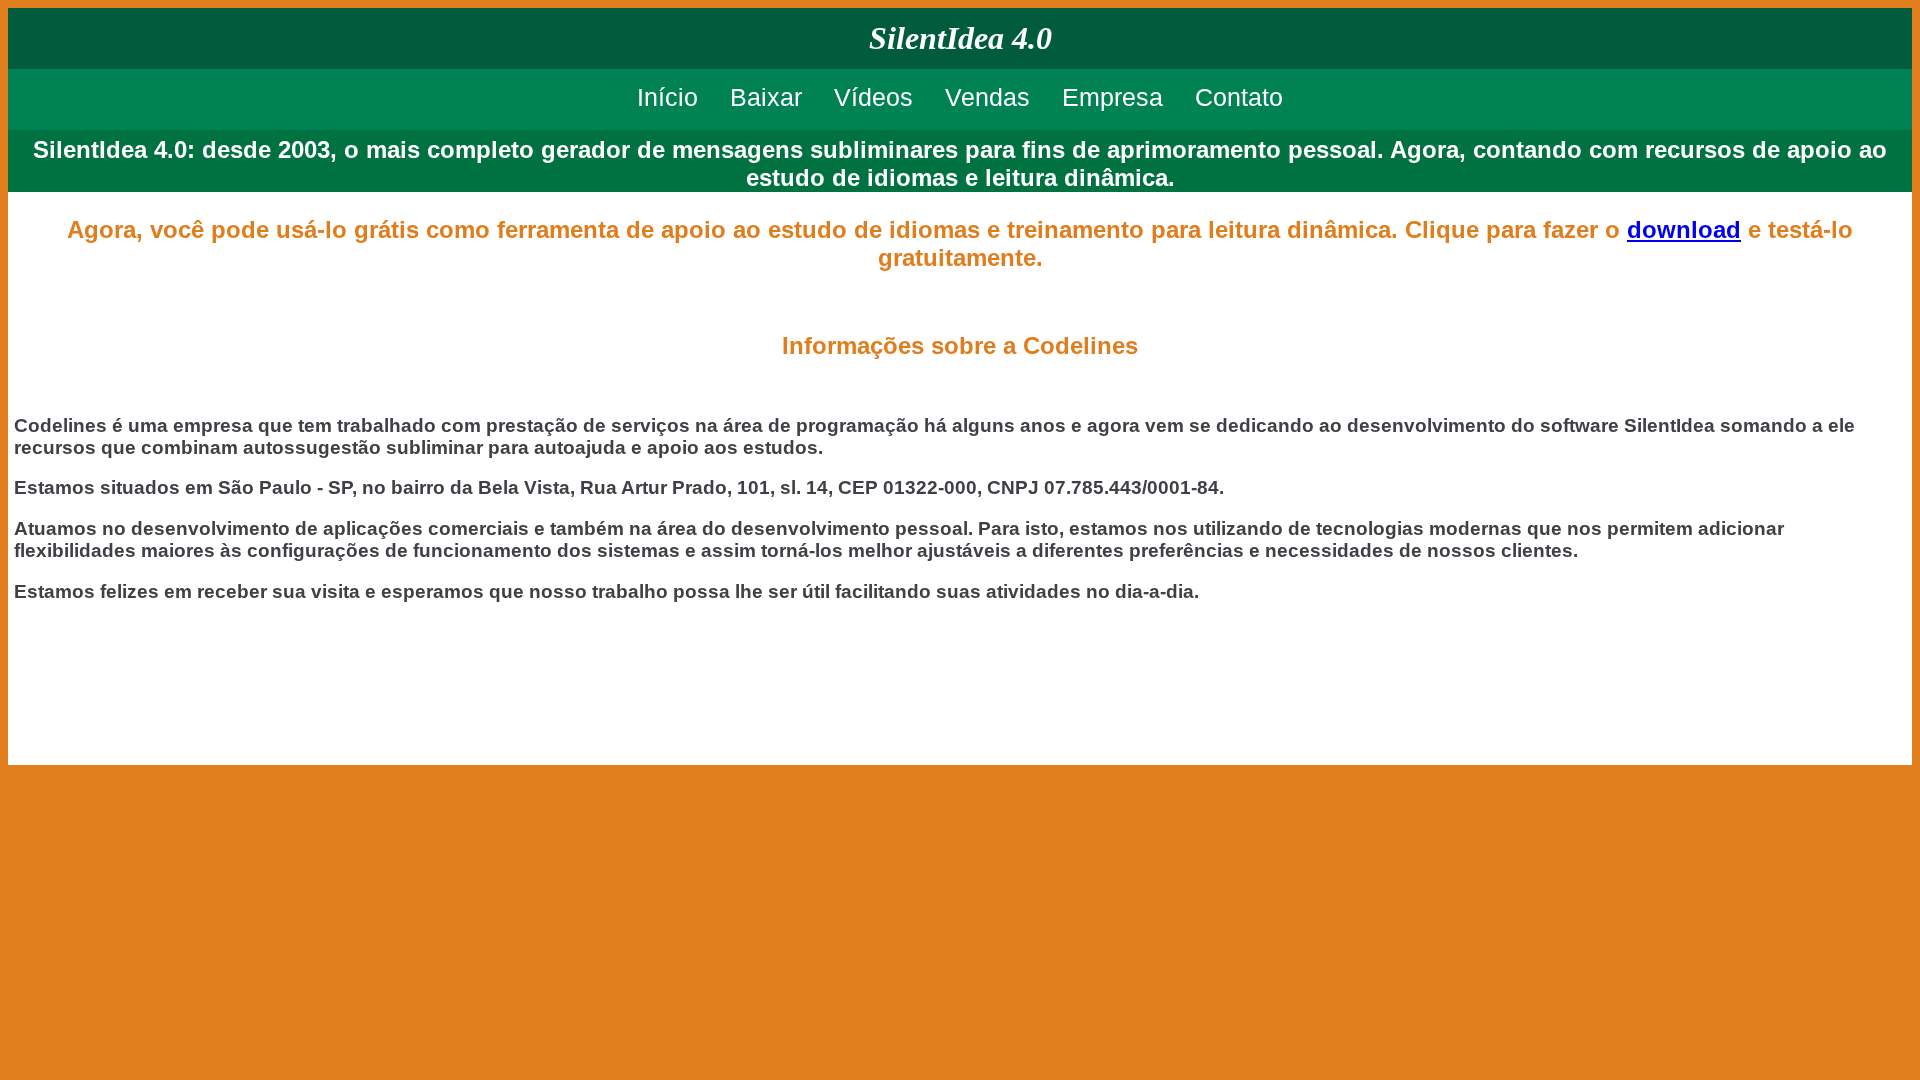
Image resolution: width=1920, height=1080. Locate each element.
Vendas (987, 97)
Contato (1239, 97)
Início (667, 97)
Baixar (766, 97)
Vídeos (873, 97)
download (1684, 229)
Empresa (1112, 97)
